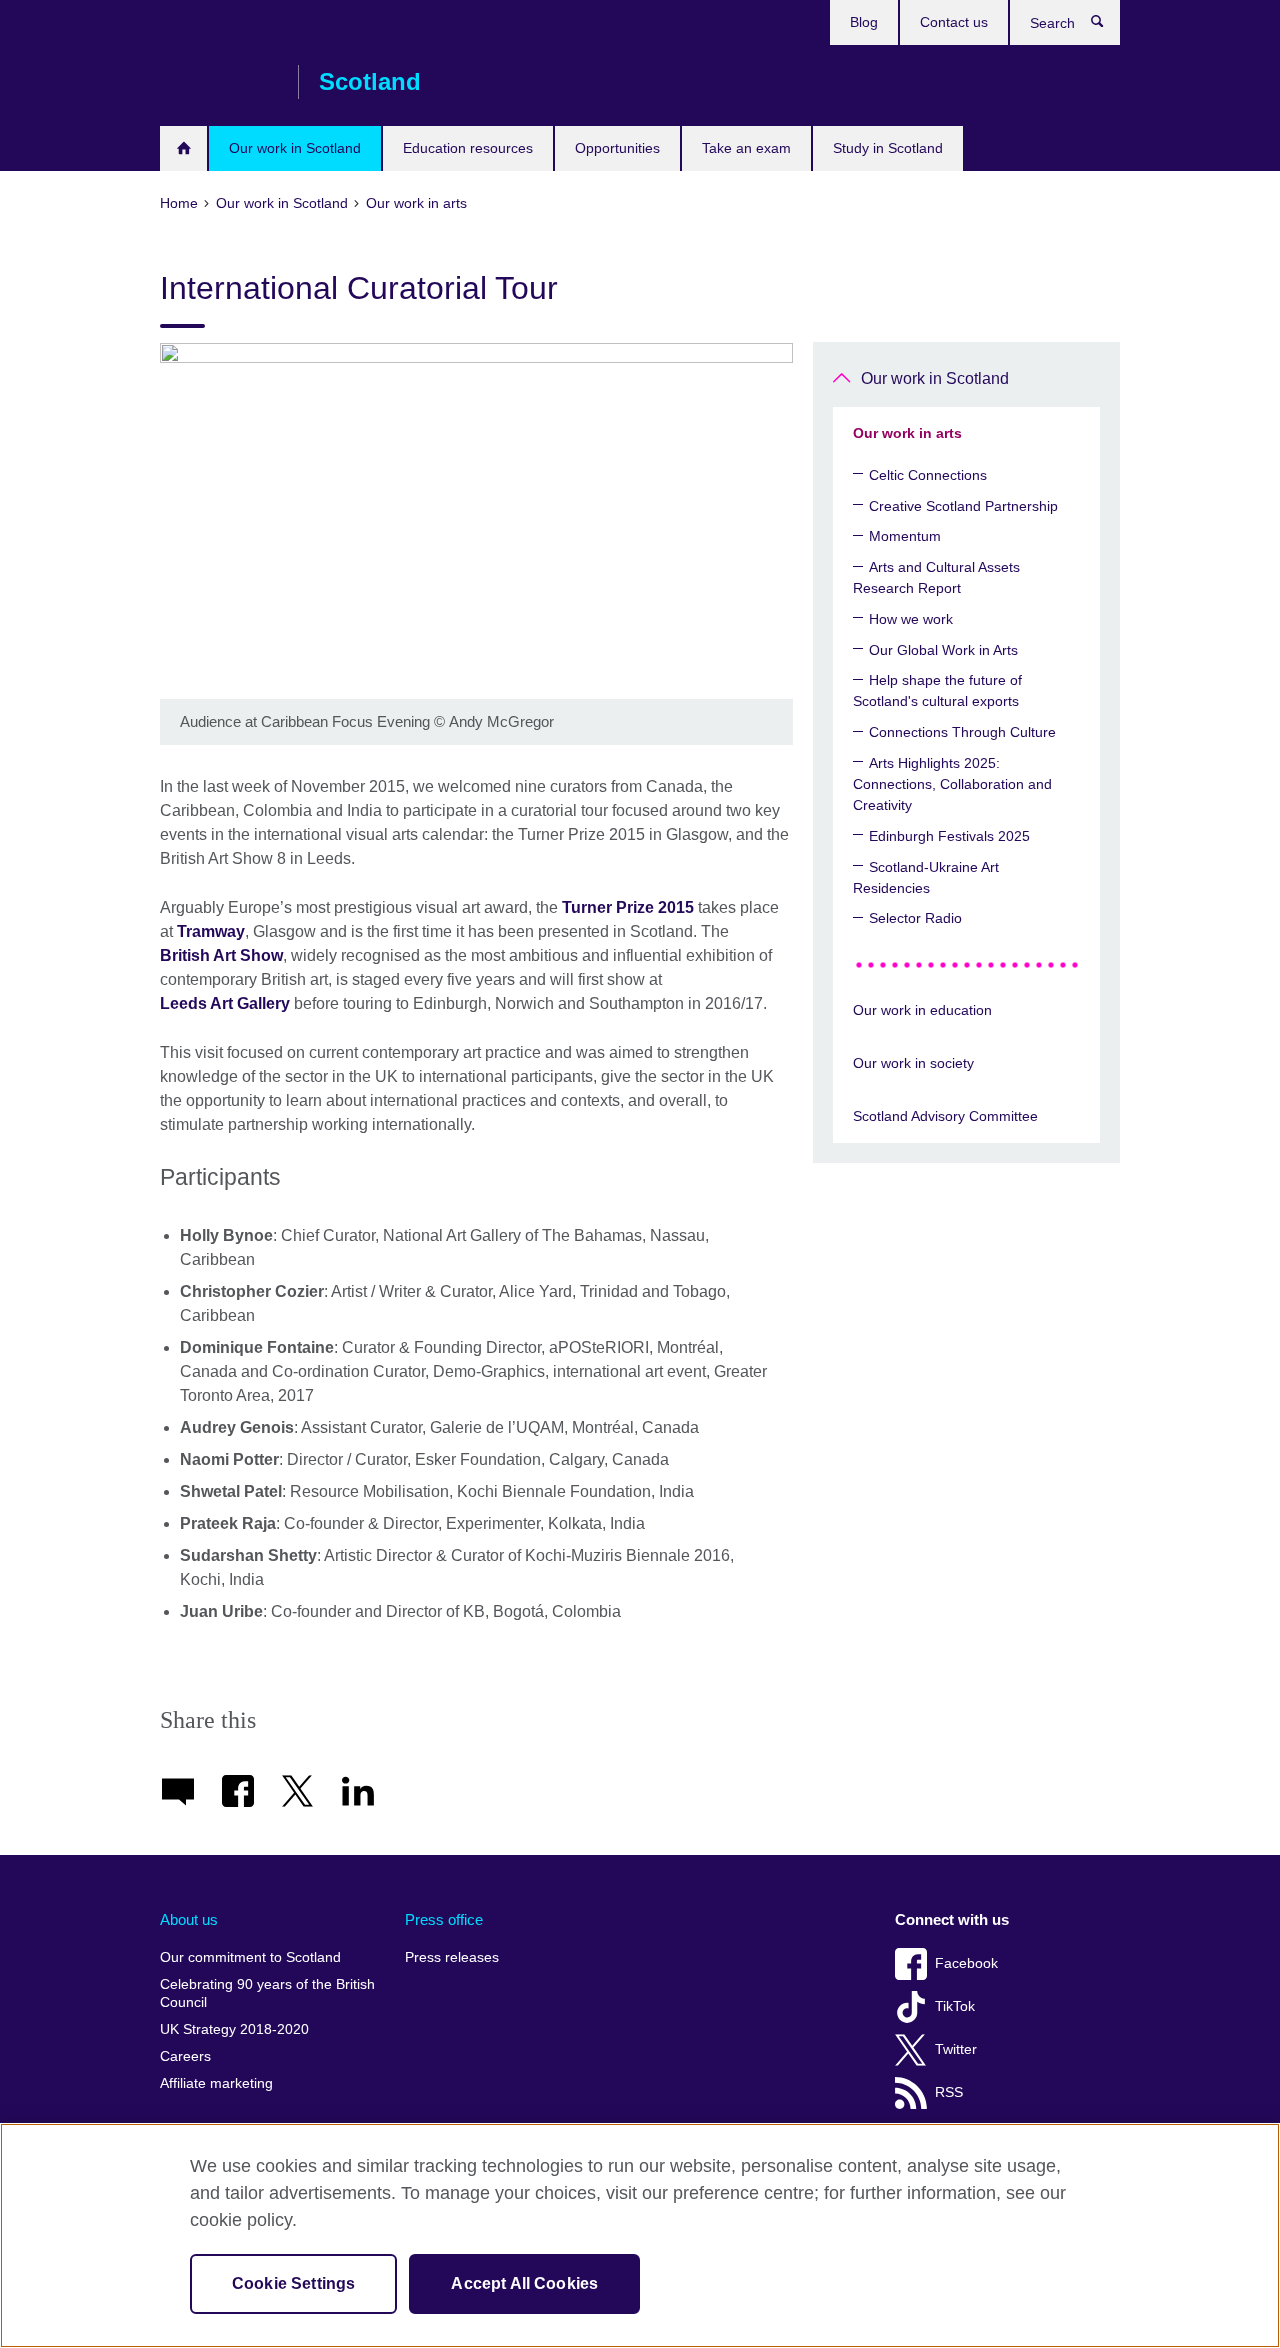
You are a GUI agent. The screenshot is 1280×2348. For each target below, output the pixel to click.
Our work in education (922, 1010)
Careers (185, 2056)
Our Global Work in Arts (943, 650)
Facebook (966, 1963)
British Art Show (221, 955)
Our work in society (913, 1063)
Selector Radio (915, 918)
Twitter (956, 2049)
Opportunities (617, 148)
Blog (864, 22)
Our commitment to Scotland (250, 1957)
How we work (911, 619)
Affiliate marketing (216, 2083)
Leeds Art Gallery (225, 1003)
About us (189, 1919)
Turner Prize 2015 (628, 907)
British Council (219, 82)
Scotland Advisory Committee (945, 1116)
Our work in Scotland (295, 148)
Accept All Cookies (524, 2283)
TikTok (955, 2006)
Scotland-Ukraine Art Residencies (926, 877)
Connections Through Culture (962, 732)
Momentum (905, 536)
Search (1107, 26)
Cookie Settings (293, 2283)
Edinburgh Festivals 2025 (949, 836)
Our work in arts (907, 433)
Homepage (183, 148)
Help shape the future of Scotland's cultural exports (937, 690)
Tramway (211, 931)
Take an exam (746, 148)
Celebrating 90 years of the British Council (267, 1993)
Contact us (954, 22)
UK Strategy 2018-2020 (234, 2029)
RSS (949, 2092)
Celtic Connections (928, 475)
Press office (444, 1919)
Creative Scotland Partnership (963, 506)
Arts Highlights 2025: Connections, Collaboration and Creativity (952, 784)
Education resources (468, 148)
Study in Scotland (888, 148)
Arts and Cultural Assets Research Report (936, 577)
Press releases (452, 1957)
